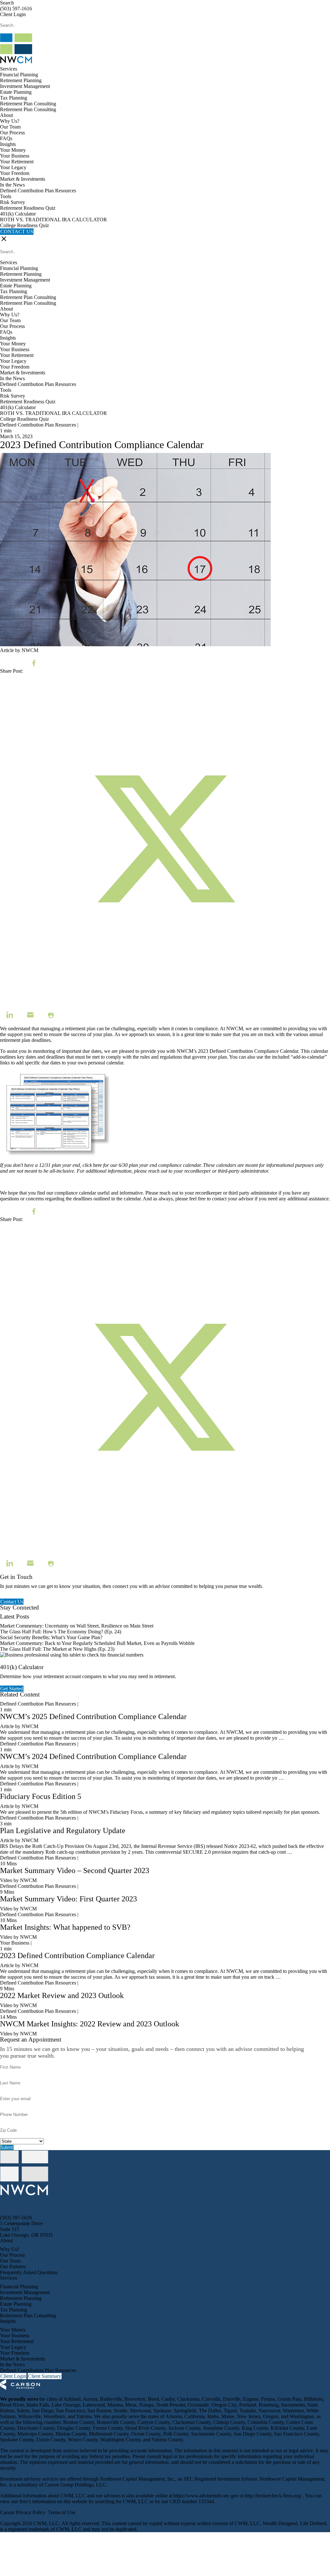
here (97, 1165)
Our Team (10, 127)
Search (7, 3)
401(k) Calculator (18, 214)
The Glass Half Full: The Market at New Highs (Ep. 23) (57, 1649)
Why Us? (10, 121)
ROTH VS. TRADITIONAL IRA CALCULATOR (53, 220)
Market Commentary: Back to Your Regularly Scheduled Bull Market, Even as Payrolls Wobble (97, 1643)
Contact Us (12, 1602)
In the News (12, 185)
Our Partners (13, 2267)
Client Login (13, 14)
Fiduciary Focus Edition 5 (41, 1796)
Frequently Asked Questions (29, 2272)
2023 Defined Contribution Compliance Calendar (248, 1051)
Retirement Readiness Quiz (28, 208)
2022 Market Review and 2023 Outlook (62, 1995)
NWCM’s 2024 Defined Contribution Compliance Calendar (93, 1756)
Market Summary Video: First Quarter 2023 (68, 1899)
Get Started (12, 1689)
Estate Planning (16, 92)
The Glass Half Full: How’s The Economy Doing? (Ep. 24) (61, 1632)
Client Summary (45, 2376)
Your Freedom (15, 173)
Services (9, 69)
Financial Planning (19, 75)
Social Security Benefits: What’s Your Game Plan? (52, 1637)
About (6, 115)
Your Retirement (17, 162)
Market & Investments (23, 179)
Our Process (12, 133)
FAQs (6, 138)
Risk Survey (13, 202)
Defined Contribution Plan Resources (38, 191)
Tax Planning (14, 98)
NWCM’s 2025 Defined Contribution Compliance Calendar (93, 1716)
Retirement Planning (21, 80)
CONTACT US (17, 231)
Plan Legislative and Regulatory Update (63, 1831)
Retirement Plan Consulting (28, 104)
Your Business (15, 156)
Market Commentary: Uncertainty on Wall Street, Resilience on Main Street (77, 1626)
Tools (6, 196)
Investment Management (25, 86)
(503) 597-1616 (16, 9)
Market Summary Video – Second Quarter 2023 (75, 1870)
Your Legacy (13, 167)
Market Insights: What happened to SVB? (65, 1927)
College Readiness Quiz (24, 225)
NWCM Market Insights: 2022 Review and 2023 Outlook (90, 2024)
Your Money (13, 150)
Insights (8, 144)
